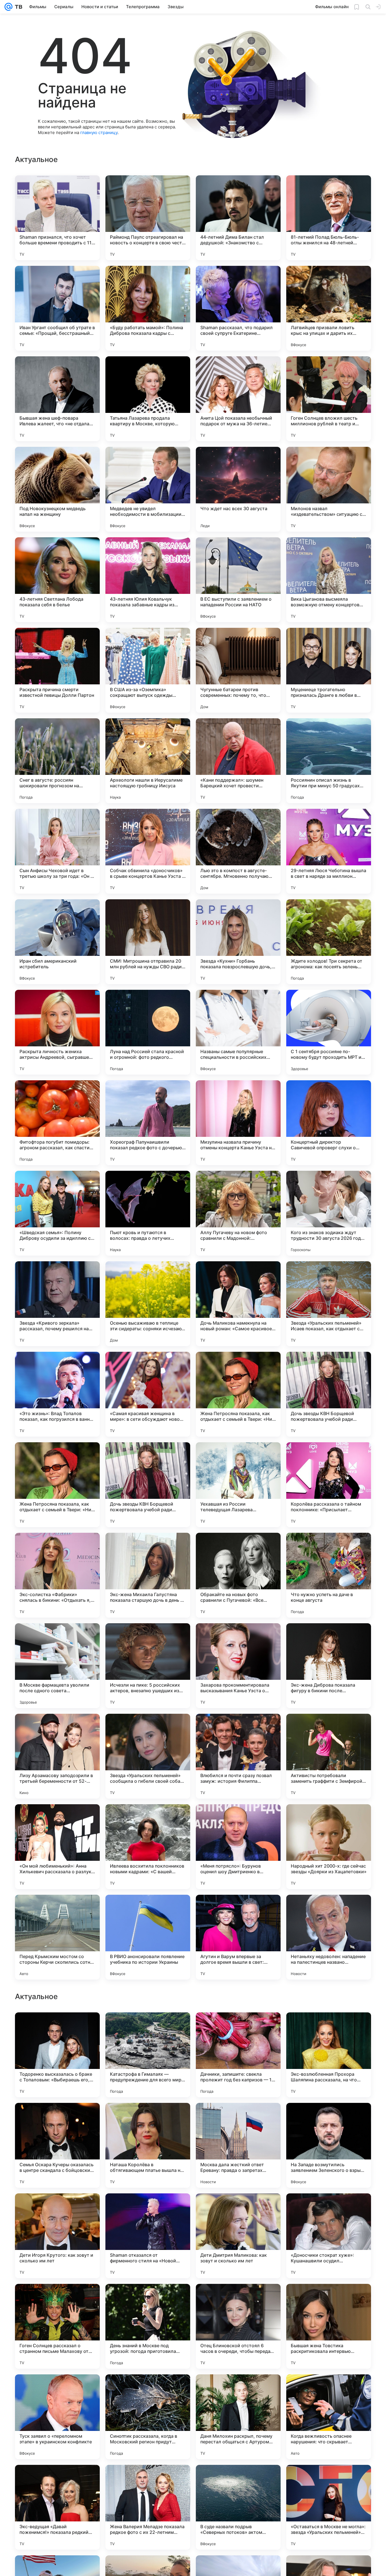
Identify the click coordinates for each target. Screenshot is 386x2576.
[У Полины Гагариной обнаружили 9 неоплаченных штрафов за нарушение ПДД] (57, 2299)
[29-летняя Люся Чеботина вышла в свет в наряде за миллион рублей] (329, 851)
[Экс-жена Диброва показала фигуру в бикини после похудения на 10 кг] (329, 1666)
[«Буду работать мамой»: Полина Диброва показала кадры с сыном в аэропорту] (148, 308)
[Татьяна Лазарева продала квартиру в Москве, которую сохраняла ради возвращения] (148, 399)
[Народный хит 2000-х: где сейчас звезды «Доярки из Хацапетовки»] (329, 1847)
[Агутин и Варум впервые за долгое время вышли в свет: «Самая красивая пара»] (238, 1937)
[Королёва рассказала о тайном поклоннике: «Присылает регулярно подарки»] (329, 1485)
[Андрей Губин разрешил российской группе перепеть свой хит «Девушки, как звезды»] (238, 2028)
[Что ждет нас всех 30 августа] (238, 489)
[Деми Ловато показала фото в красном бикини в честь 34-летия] (57, 2209)
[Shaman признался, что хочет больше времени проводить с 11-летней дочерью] (57, 218)
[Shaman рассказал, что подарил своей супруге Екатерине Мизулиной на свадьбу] (238, 308)
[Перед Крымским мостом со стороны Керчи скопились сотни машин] (57, 1937)
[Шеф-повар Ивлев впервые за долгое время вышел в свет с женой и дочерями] (238, 2299)
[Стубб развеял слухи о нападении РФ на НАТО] (329, 2299)
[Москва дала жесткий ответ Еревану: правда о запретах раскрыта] (238, 2507)
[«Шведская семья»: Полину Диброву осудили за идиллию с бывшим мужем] (57, 1213)
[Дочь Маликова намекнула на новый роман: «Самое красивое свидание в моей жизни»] (238, 1304)
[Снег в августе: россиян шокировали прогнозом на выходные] (57, 761)
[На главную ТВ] (17, 7)
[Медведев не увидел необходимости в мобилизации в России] (148, 489)
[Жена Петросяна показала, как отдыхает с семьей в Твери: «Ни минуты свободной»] (238, 1394)
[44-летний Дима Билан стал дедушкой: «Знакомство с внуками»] (238, 218)
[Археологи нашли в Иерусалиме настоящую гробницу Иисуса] (148, 761)
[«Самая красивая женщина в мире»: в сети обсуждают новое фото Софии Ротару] (148, 1394)
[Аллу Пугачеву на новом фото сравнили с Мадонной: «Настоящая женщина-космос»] (238, 1213)
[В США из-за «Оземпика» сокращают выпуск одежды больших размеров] (148, 670)
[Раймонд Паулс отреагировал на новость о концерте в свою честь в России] (148, 218)
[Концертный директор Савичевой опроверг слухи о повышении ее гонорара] (329, 1123)
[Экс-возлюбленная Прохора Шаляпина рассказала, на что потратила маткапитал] (329, 2417)
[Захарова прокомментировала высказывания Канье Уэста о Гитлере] (238, 1666)
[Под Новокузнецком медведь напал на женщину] (57, 489)
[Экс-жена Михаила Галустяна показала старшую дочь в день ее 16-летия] (148, 1575)
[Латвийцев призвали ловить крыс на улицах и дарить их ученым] (329, 308)
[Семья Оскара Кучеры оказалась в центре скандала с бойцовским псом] (57, 2507)
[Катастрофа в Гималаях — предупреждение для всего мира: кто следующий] (148, 2417)
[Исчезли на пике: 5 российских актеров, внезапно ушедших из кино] (148, 1666)
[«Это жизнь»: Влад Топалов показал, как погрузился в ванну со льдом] (57, 1394)
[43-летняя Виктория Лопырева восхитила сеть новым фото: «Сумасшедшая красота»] (238, 2118)
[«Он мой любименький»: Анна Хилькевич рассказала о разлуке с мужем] (57, 1847)
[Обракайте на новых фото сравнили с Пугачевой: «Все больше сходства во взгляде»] (238, 1575)
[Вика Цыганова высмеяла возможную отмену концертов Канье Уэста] (329, 580)
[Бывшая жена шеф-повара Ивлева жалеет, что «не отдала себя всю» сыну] (57, 399)
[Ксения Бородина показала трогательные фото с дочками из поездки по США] (57, 2028)
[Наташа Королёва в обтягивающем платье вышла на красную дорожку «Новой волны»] (148, 2507)
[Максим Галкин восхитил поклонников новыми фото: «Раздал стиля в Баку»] (329, 2028)
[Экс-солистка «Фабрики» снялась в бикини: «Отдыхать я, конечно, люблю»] (57, 1575)
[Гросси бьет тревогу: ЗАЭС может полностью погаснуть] (148, 2118)
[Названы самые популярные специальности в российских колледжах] (238, 1032)
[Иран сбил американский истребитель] (57, 942)
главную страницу (99, 132)
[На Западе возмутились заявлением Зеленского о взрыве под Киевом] (329, 2507)
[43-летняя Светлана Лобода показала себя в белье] (57, 580)
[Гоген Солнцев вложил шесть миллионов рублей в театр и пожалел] (329, 399)
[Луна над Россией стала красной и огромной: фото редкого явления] (148, 1032)
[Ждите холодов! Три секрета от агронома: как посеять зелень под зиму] (329, 942)
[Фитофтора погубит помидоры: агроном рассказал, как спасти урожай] (57, 1123)
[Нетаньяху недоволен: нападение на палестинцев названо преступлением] (329, 1937)
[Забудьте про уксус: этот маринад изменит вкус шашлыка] (148, 2028)
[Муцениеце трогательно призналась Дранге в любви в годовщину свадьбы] (329, 670)
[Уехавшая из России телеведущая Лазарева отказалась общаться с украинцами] (238, 1485)
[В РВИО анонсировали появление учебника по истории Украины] (148, 1937)
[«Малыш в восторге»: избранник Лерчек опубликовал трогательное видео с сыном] (57, 2118)
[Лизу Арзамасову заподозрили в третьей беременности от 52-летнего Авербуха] (57, 1756)
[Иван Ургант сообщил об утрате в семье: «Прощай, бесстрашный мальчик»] (57, 308)
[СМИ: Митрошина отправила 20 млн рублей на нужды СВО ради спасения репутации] (148, 942)
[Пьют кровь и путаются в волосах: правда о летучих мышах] (148, 1213)
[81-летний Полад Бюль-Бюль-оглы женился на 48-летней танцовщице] (329, 218)
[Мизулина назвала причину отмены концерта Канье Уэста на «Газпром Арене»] (238, 1123)
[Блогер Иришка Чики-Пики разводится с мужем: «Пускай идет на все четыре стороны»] (238, 2209)
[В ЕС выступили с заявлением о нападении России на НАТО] (238, 580)
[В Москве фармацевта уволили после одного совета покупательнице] (57, 1666)
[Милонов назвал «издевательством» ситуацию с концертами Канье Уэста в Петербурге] (329, 489)
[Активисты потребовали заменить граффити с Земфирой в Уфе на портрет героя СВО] (329, 1756)
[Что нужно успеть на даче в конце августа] (329, 1575)
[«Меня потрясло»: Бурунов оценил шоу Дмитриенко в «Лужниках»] (238, 1847)
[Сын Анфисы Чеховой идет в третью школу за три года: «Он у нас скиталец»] (57, 851)
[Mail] (8, 7)
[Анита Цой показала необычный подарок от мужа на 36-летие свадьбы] (238, 399)
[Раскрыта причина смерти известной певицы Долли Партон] (57, 670)
